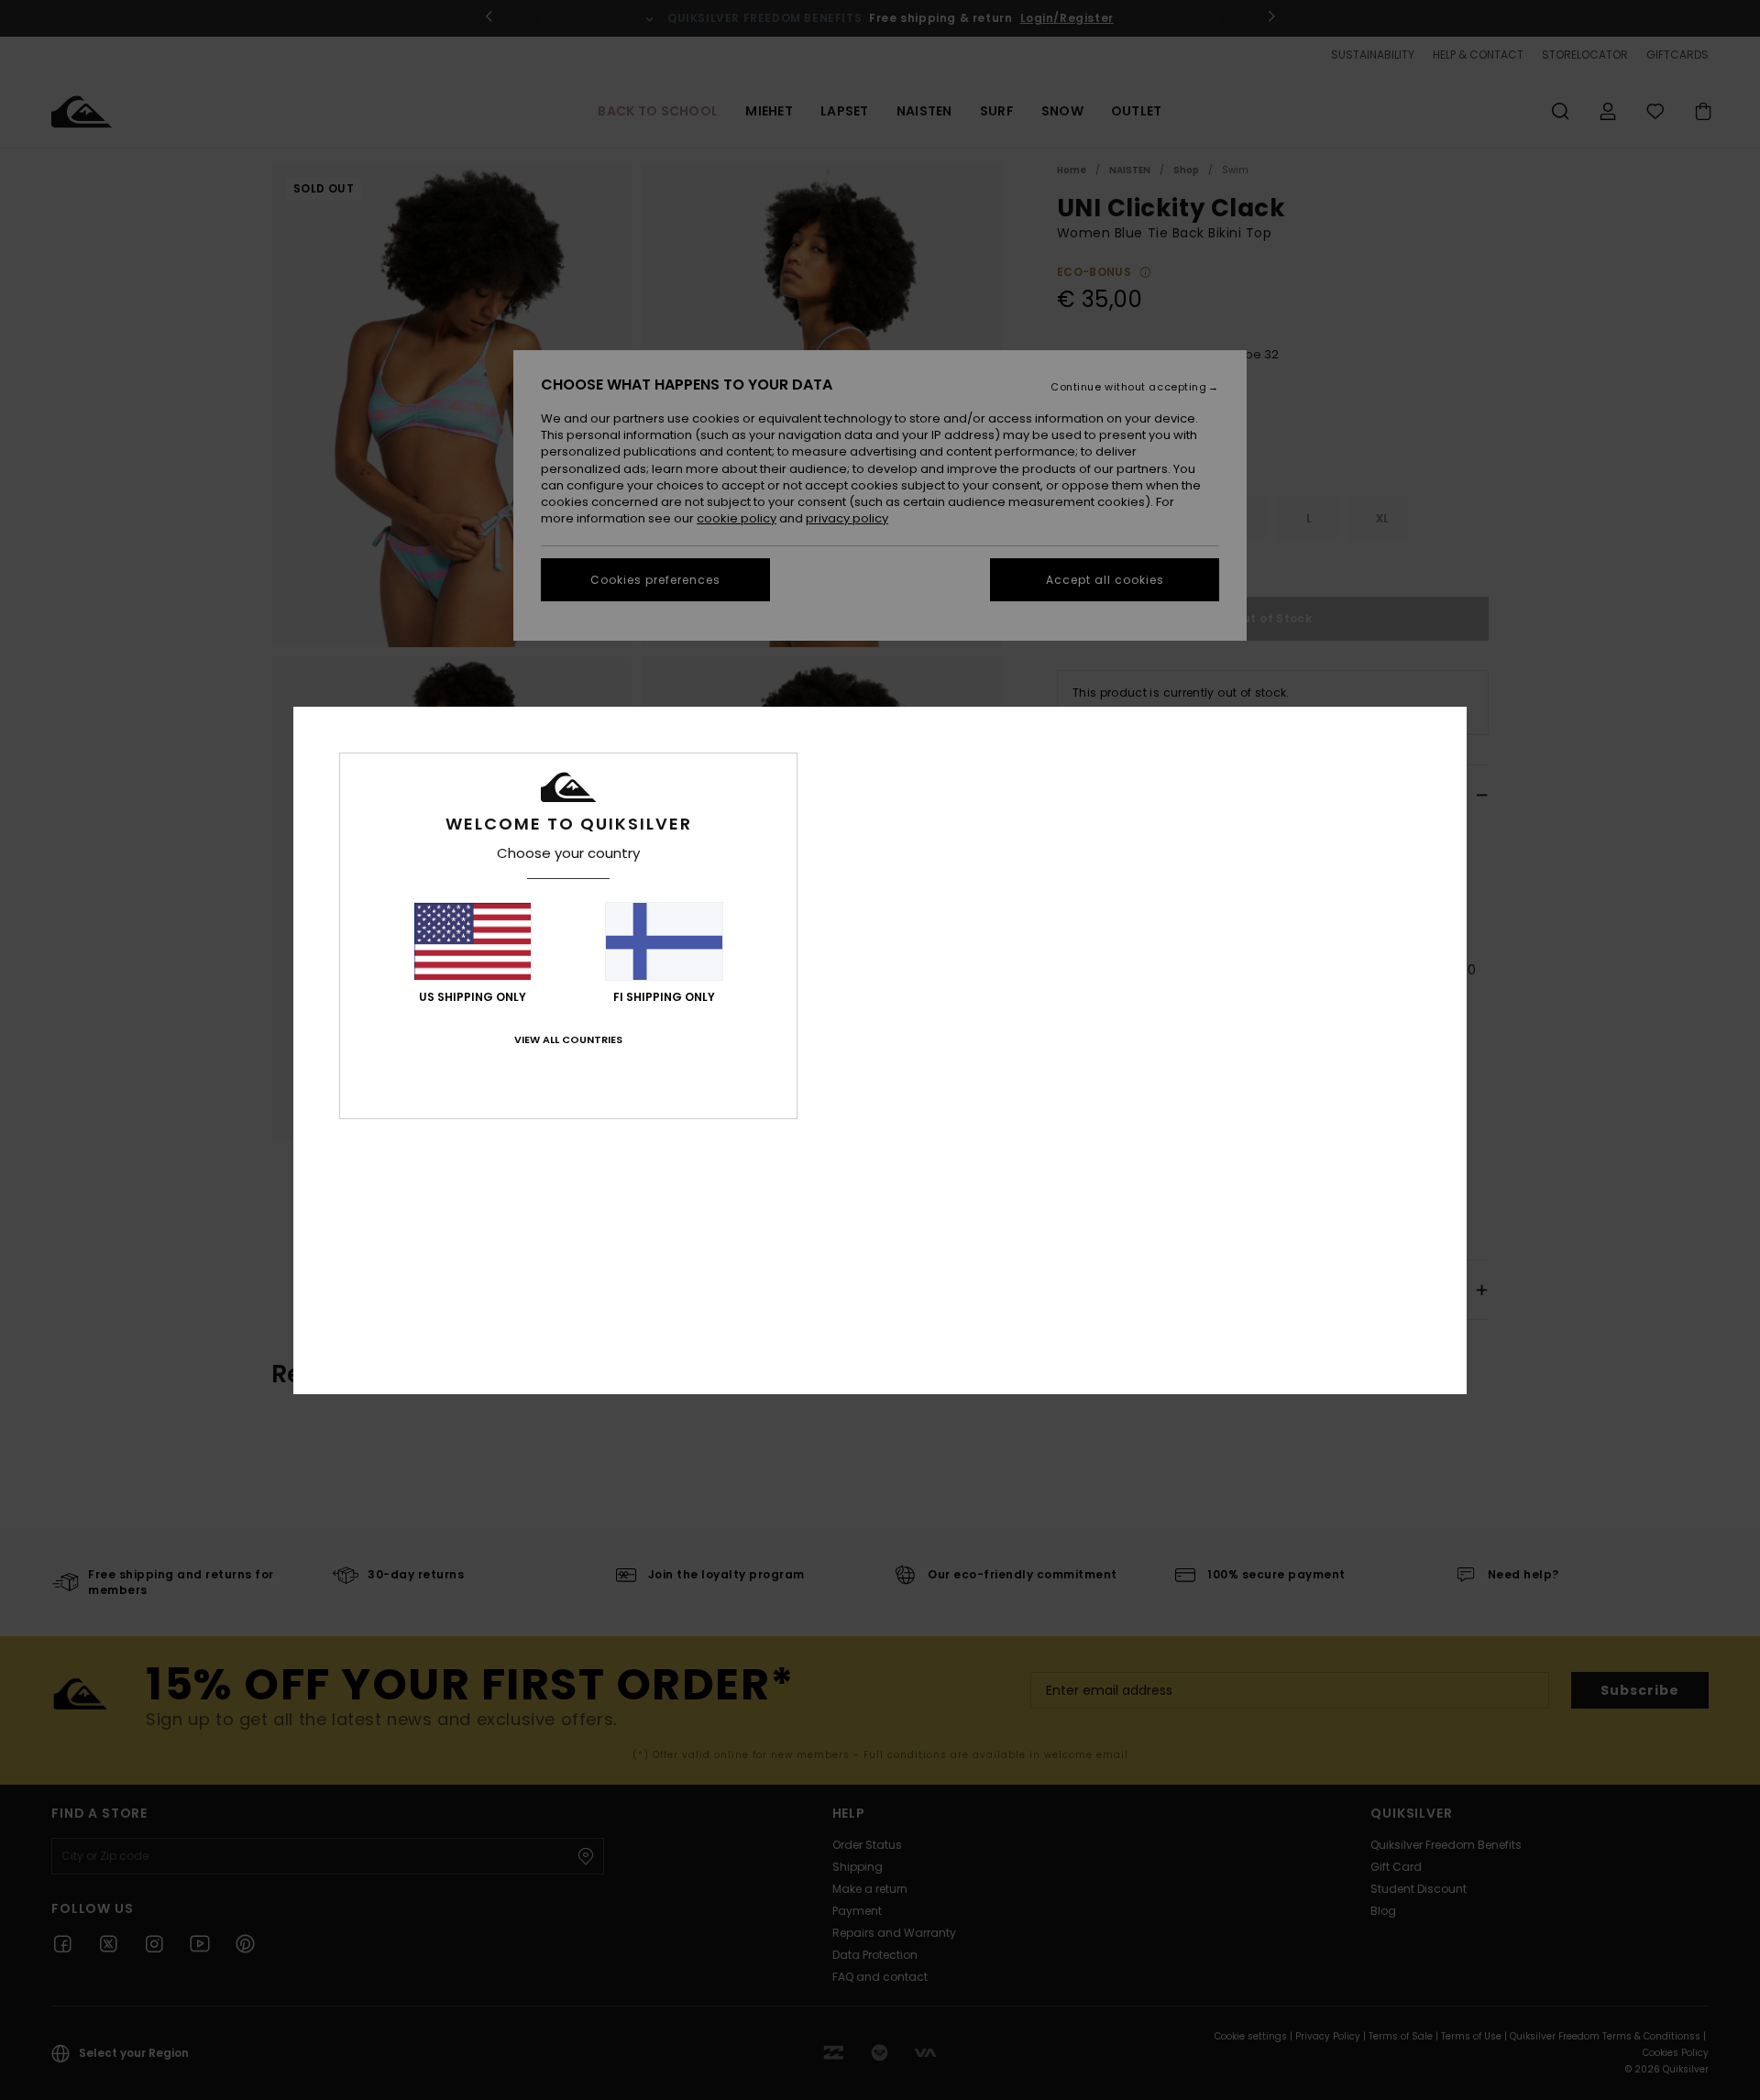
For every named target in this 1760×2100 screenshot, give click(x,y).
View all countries (568, 1039)
